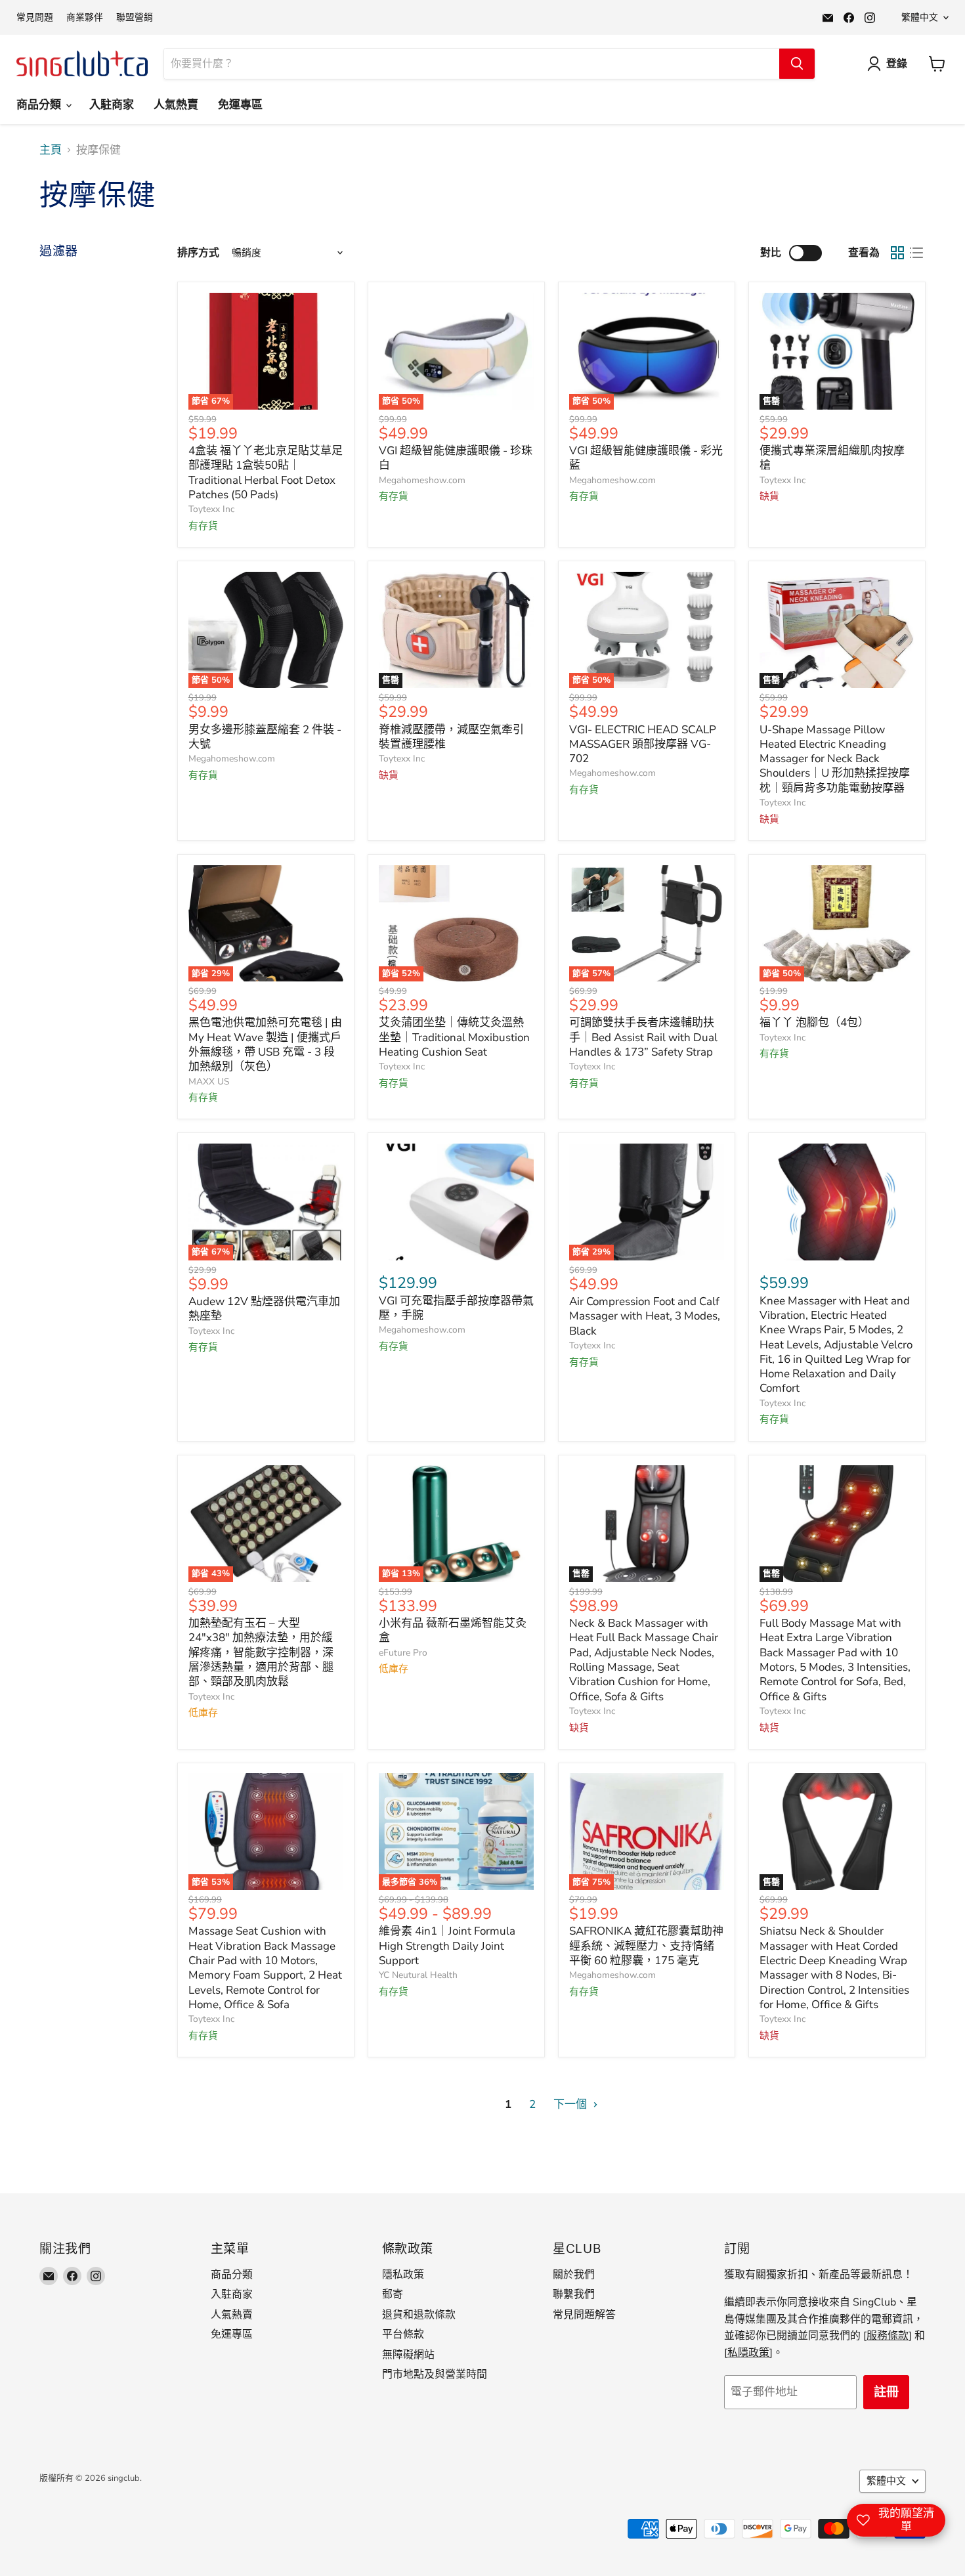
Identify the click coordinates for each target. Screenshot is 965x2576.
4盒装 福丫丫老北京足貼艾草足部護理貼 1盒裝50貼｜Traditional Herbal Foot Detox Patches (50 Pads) (266, 473)
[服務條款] (888, 2336)
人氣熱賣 (176, 105)
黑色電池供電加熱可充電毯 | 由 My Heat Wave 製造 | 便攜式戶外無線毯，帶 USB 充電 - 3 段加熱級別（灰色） (265, 1044)
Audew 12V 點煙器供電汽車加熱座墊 (264, 1309)
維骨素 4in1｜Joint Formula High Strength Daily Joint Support (447, 1946)
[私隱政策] (748, 2353)
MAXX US (209, 1082)
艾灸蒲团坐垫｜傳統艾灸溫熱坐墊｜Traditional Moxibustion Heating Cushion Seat (454, 1037)
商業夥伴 (85, 18)
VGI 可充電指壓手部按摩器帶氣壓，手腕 (456, 1308)
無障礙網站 (408, 2355)
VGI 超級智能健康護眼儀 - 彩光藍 (646, 458)
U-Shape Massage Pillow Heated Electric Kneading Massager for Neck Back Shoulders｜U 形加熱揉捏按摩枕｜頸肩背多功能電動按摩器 (835, 759)
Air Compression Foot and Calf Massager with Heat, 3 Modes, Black (645, 1316)
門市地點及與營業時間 (435, 2374)
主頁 (51, 150)
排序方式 (198, 253)
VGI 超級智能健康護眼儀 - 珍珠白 (456, 458)
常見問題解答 (584, 2315)
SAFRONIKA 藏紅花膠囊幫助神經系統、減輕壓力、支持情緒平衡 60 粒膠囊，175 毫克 (646, 1946)
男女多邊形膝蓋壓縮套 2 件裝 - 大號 (265, 737)
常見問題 (35, 18)
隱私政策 (403, 2275)
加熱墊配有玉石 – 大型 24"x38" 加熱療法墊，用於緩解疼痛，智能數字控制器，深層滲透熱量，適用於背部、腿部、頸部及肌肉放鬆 (261, 1652)
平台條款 (403, 2334)
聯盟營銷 (135, 18)
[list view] (917, 253)
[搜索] (797, 64)
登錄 (897, 64)
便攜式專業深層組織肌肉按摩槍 (832, 458)
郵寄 (393, 2294)
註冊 (886, 2392)
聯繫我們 (574, 2294)
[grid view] (898, 253)
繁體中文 (920, 17)
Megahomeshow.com (422, 480)
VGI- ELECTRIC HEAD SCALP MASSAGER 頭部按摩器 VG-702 (643, 744)
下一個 (571, 2104)
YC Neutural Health (418, 1975)
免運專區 (240, 105)
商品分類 (40, 105)
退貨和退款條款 (419, 2315)
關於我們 (574, 2275)
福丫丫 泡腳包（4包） (814, 1022)
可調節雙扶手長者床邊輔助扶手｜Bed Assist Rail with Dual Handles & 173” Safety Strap (643, 1037)
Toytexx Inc (211, 509)
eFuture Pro (403, 1653)
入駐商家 (112, 105)
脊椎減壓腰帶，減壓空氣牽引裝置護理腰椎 (451, 737)
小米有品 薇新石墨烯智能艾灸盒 (453, 1630)
